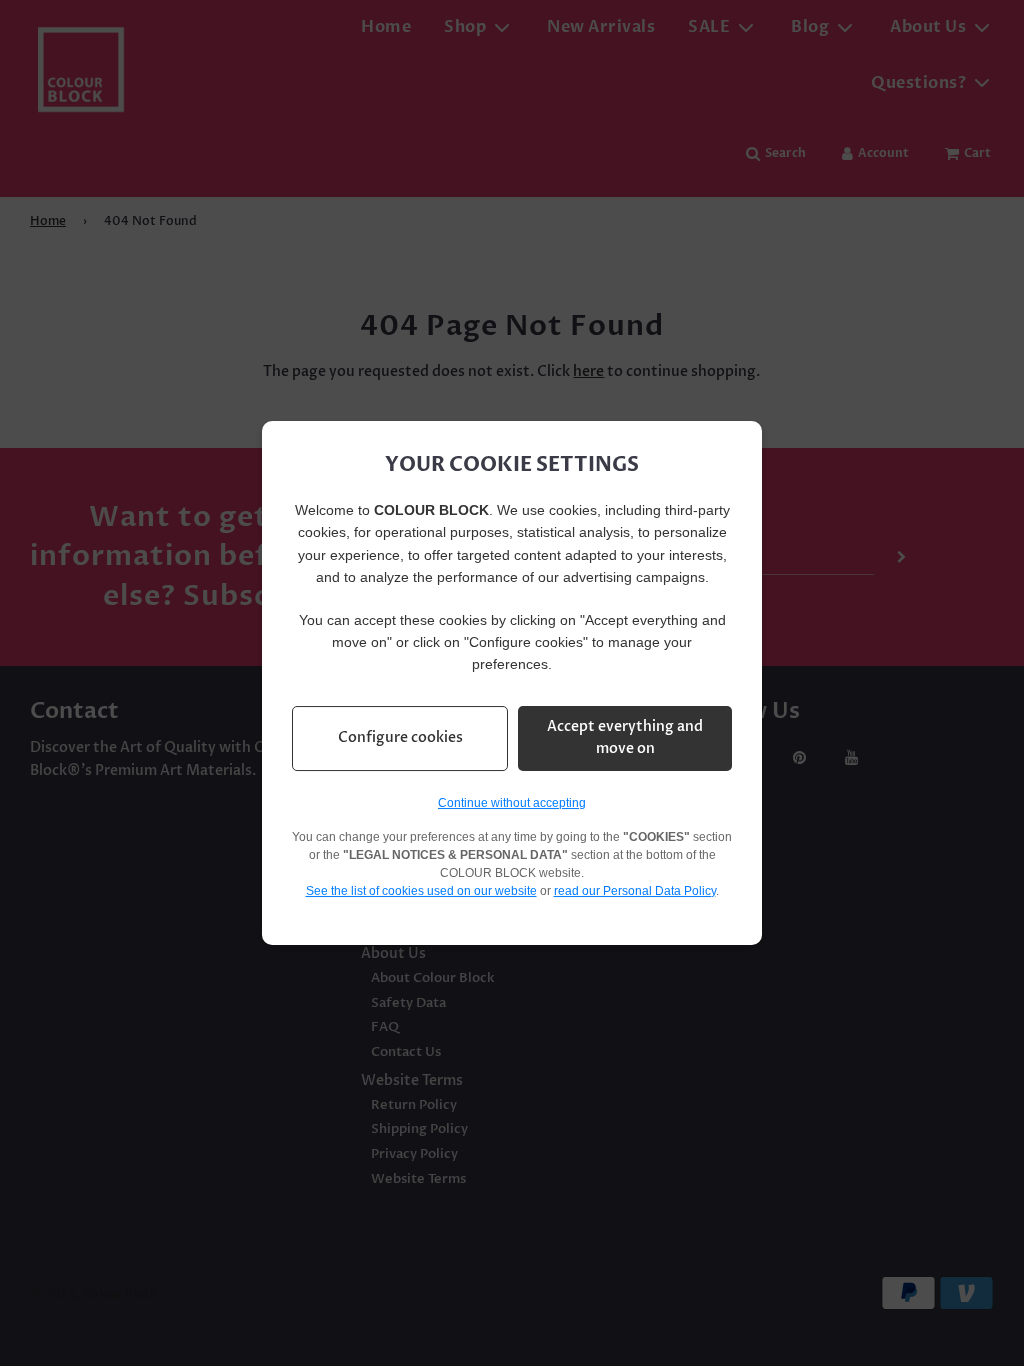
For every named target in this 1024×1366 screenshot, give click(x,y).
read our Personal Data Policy (635, 891)
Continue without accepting (512, 803)
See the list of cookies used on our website (421, 891)
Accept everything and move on (625, 737)
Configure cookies (400, 737)
